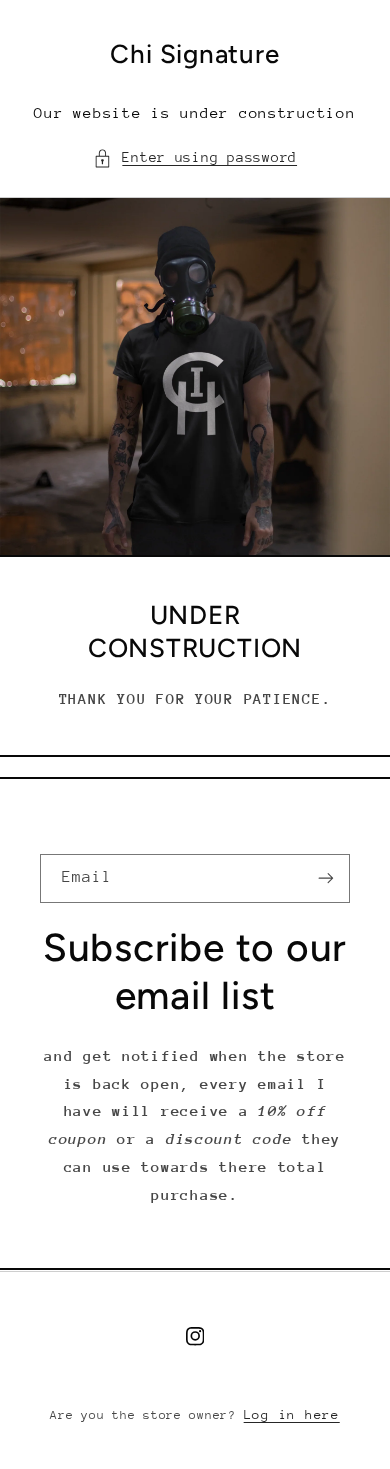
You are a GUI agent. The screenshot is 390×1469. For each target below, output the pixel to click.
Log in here (292, 1414)
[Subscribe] (326, 878)
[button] (195, 158)
